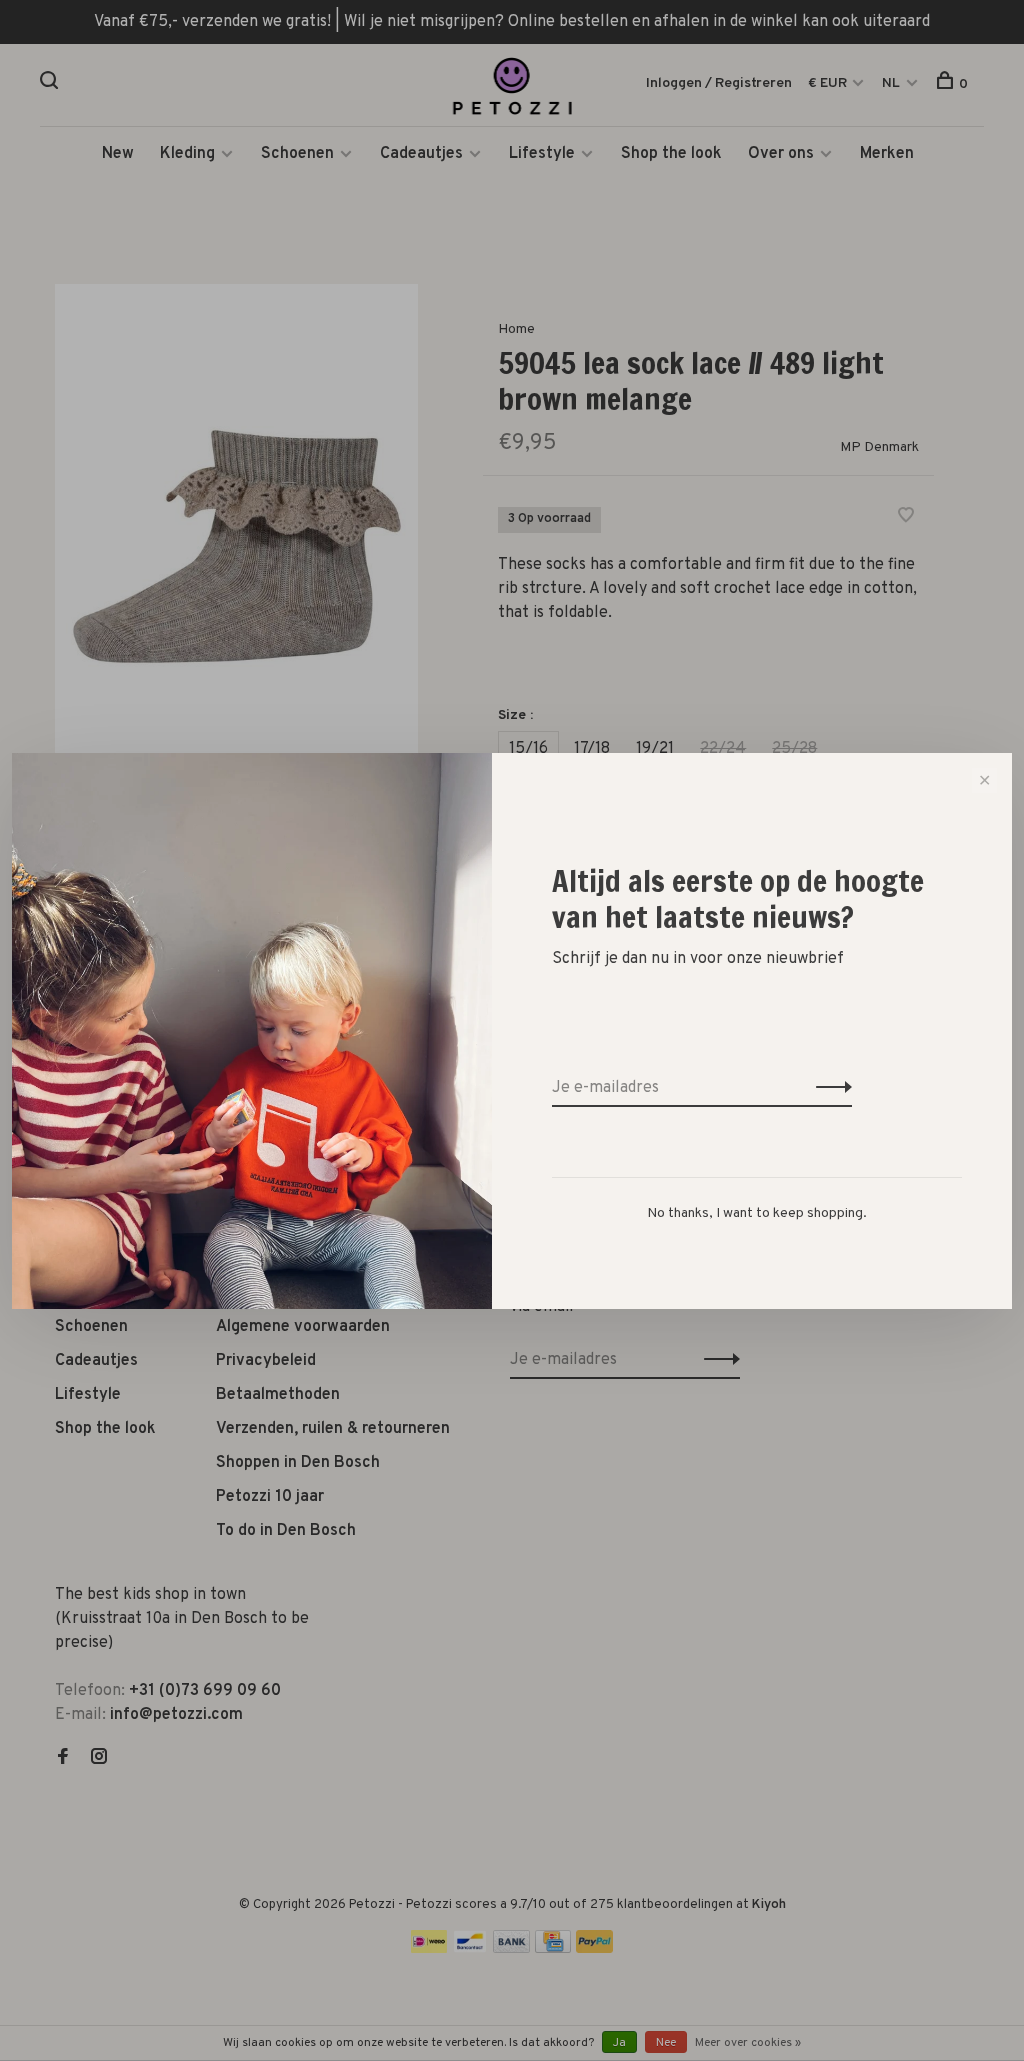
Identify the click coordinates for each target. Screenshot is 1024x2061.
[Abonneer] (828, 1088)
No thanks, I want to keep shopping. (757, 1213)
